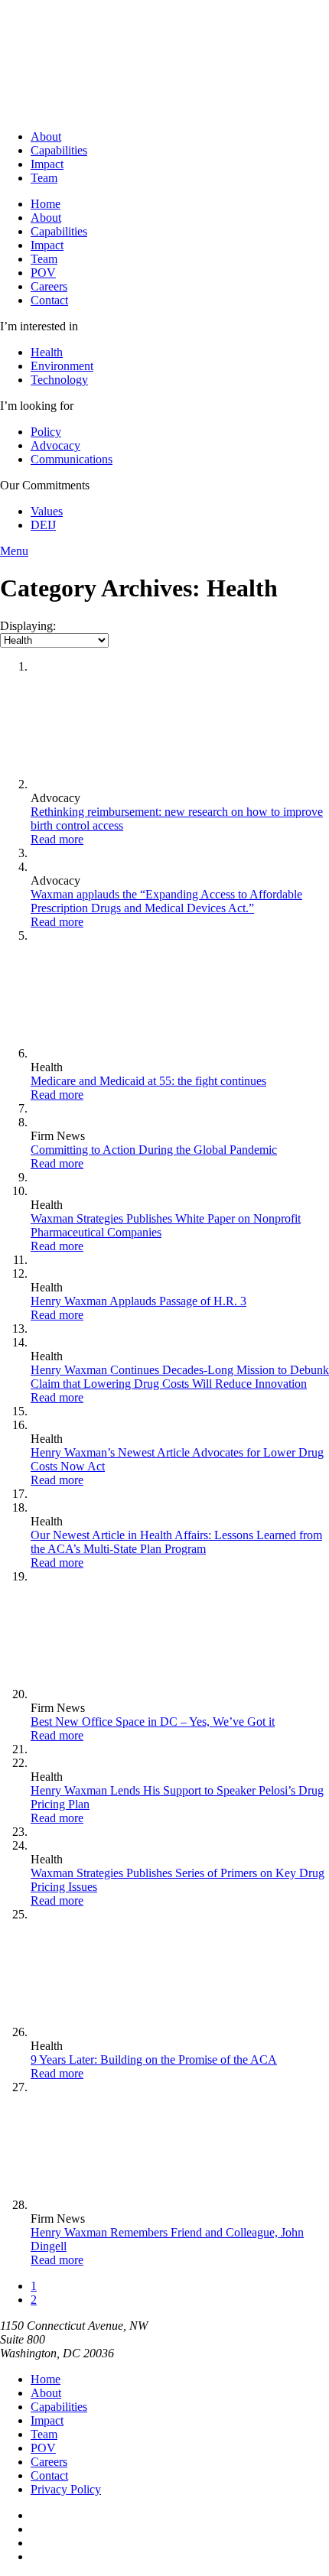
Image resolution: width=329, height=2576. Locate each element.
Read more (57, 839)
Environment (62, 366)
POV (43, 273)
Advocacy (55, 445)
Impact (47, 164)
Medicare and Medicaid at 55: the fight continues (148, 1081)
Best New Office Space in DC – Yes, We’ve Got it (153, 1722)
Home (46, 204)
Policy (46, 432)
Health (47, 352)
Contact (49, 300)
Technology (59, 380)
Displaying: (28, 626)
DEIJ (43, 525)
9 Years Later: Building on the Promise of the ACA (154, 2060)
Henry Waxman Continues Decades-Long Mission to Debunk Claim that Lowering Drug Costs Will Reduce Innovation (180, 1377)
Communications (72, 459)
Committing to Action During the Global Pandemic (154, 1150)
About (46, 136)
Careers (49, 286)
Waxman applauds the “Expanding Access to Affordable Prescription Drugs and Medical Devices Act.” (166, 901)
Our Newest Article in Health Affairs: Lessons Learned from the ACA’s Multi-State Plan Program (176, 1542)
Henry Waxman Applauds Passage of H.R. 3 (138, 1301)
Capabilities (59, 150)
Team (44, 178)
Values (47, 511)
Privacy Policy (66, 2489)
